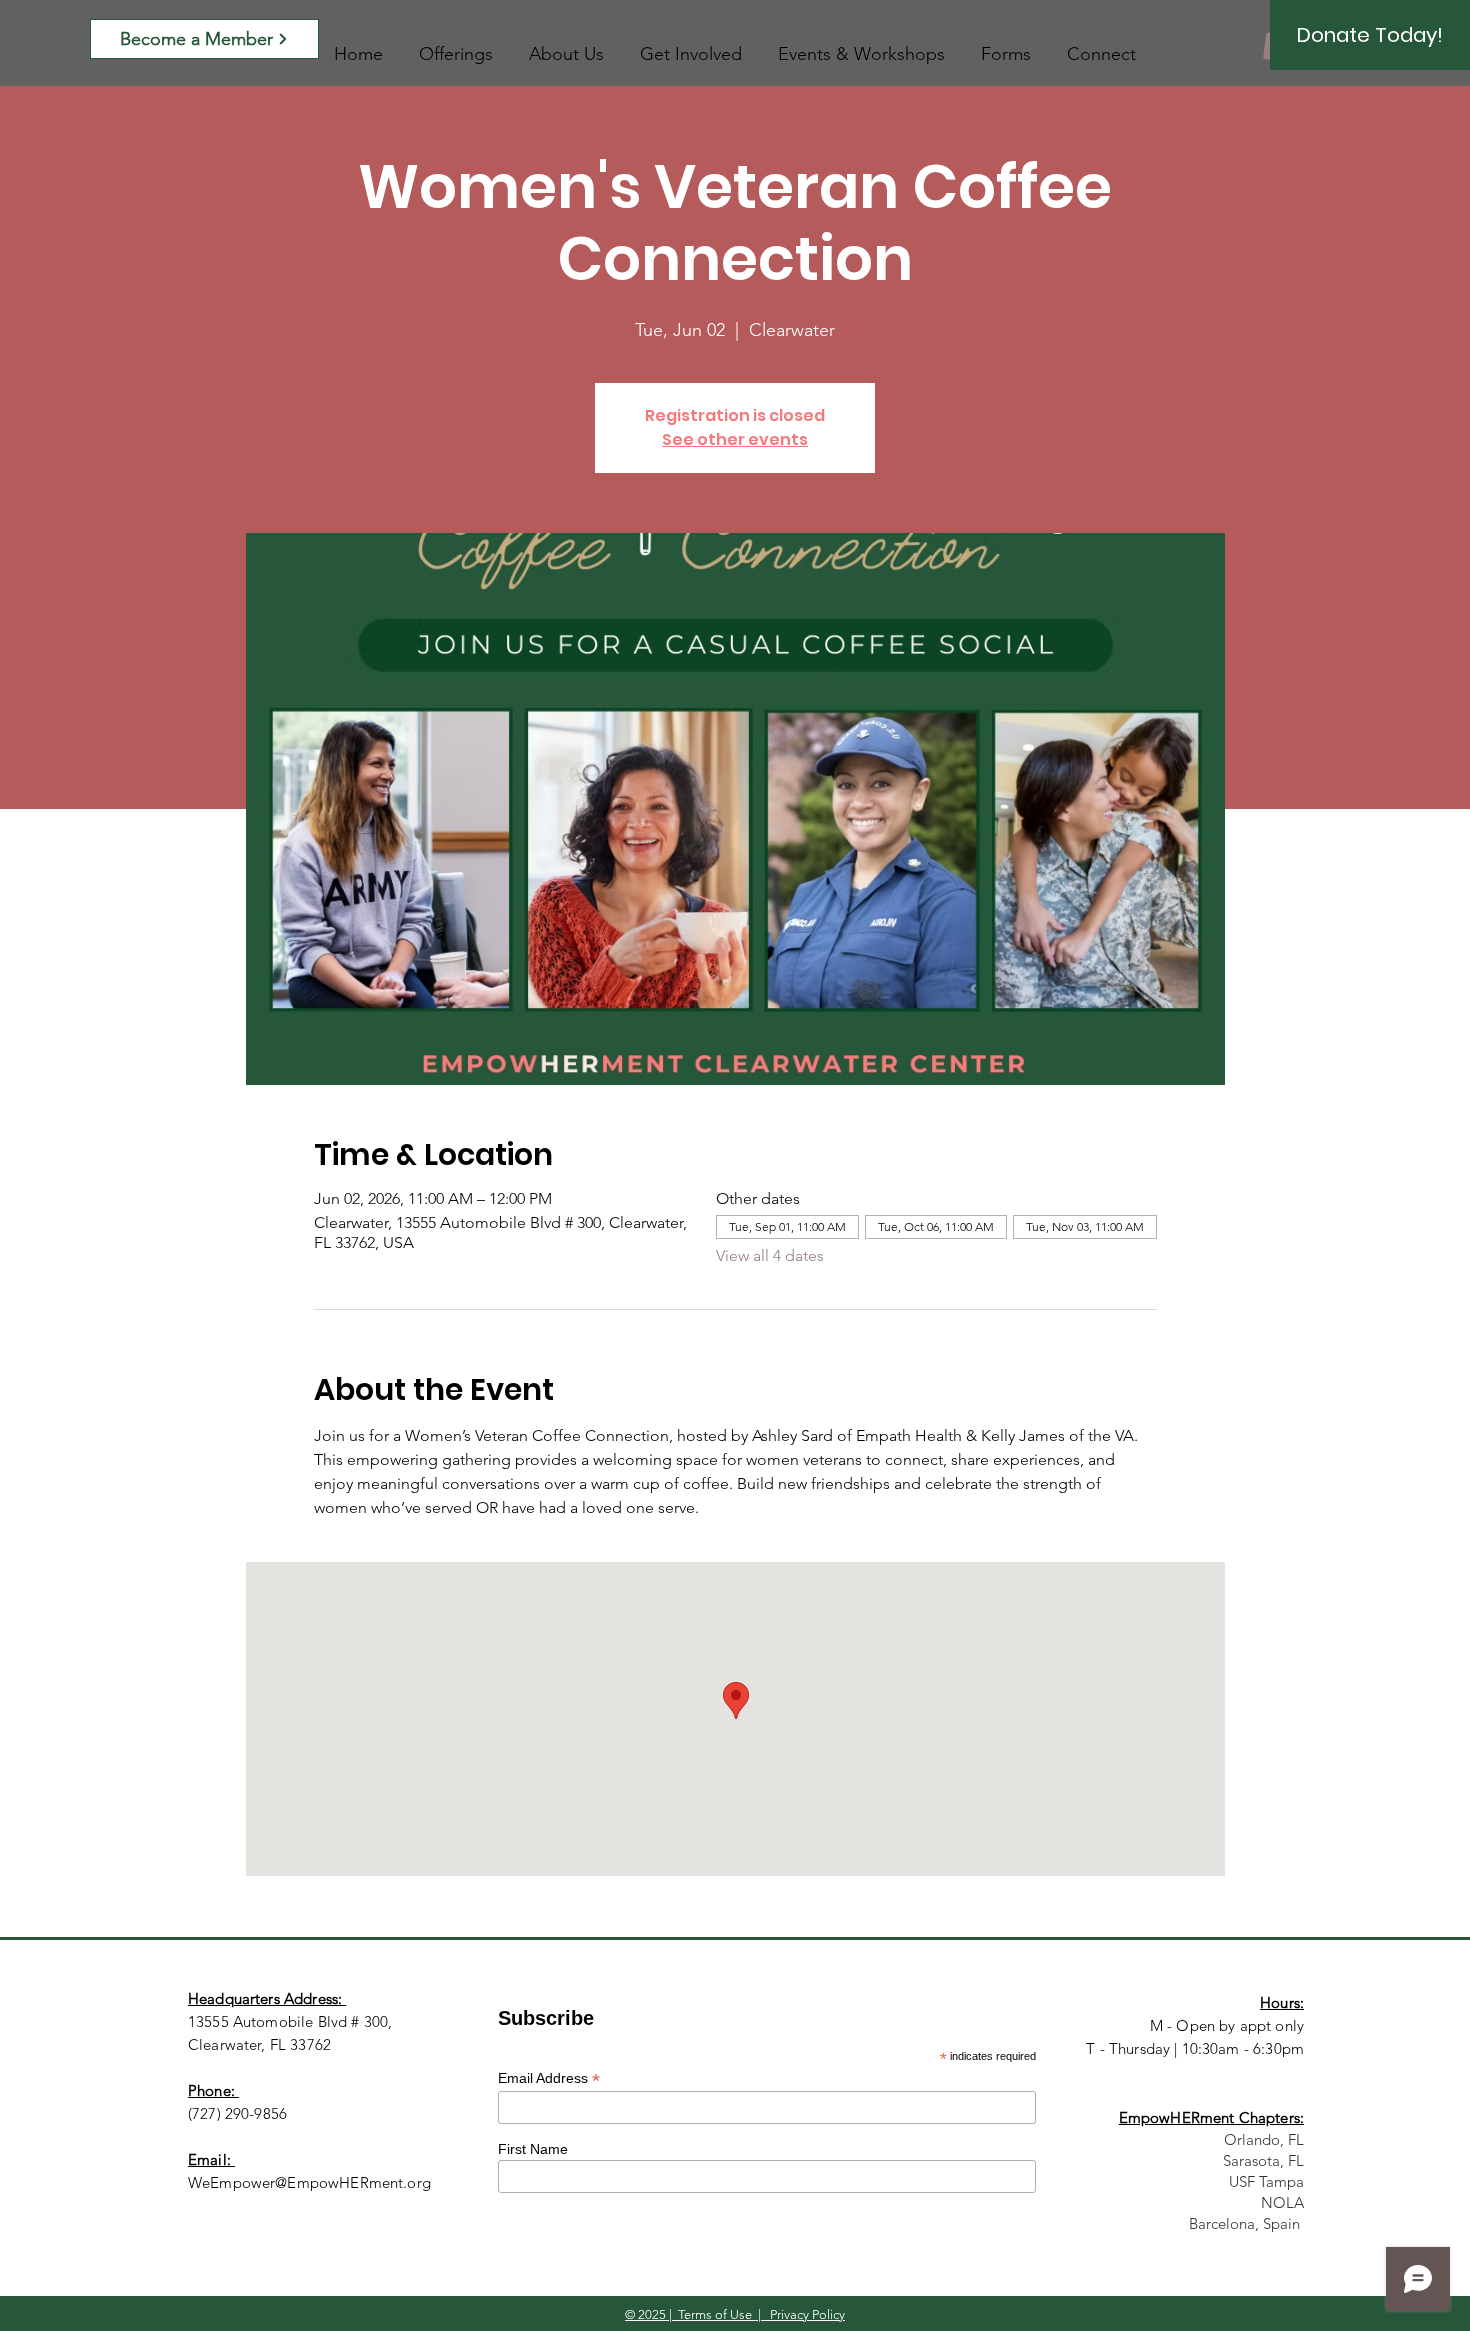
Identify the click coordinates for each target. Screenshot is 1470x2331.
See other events (735, 439)
